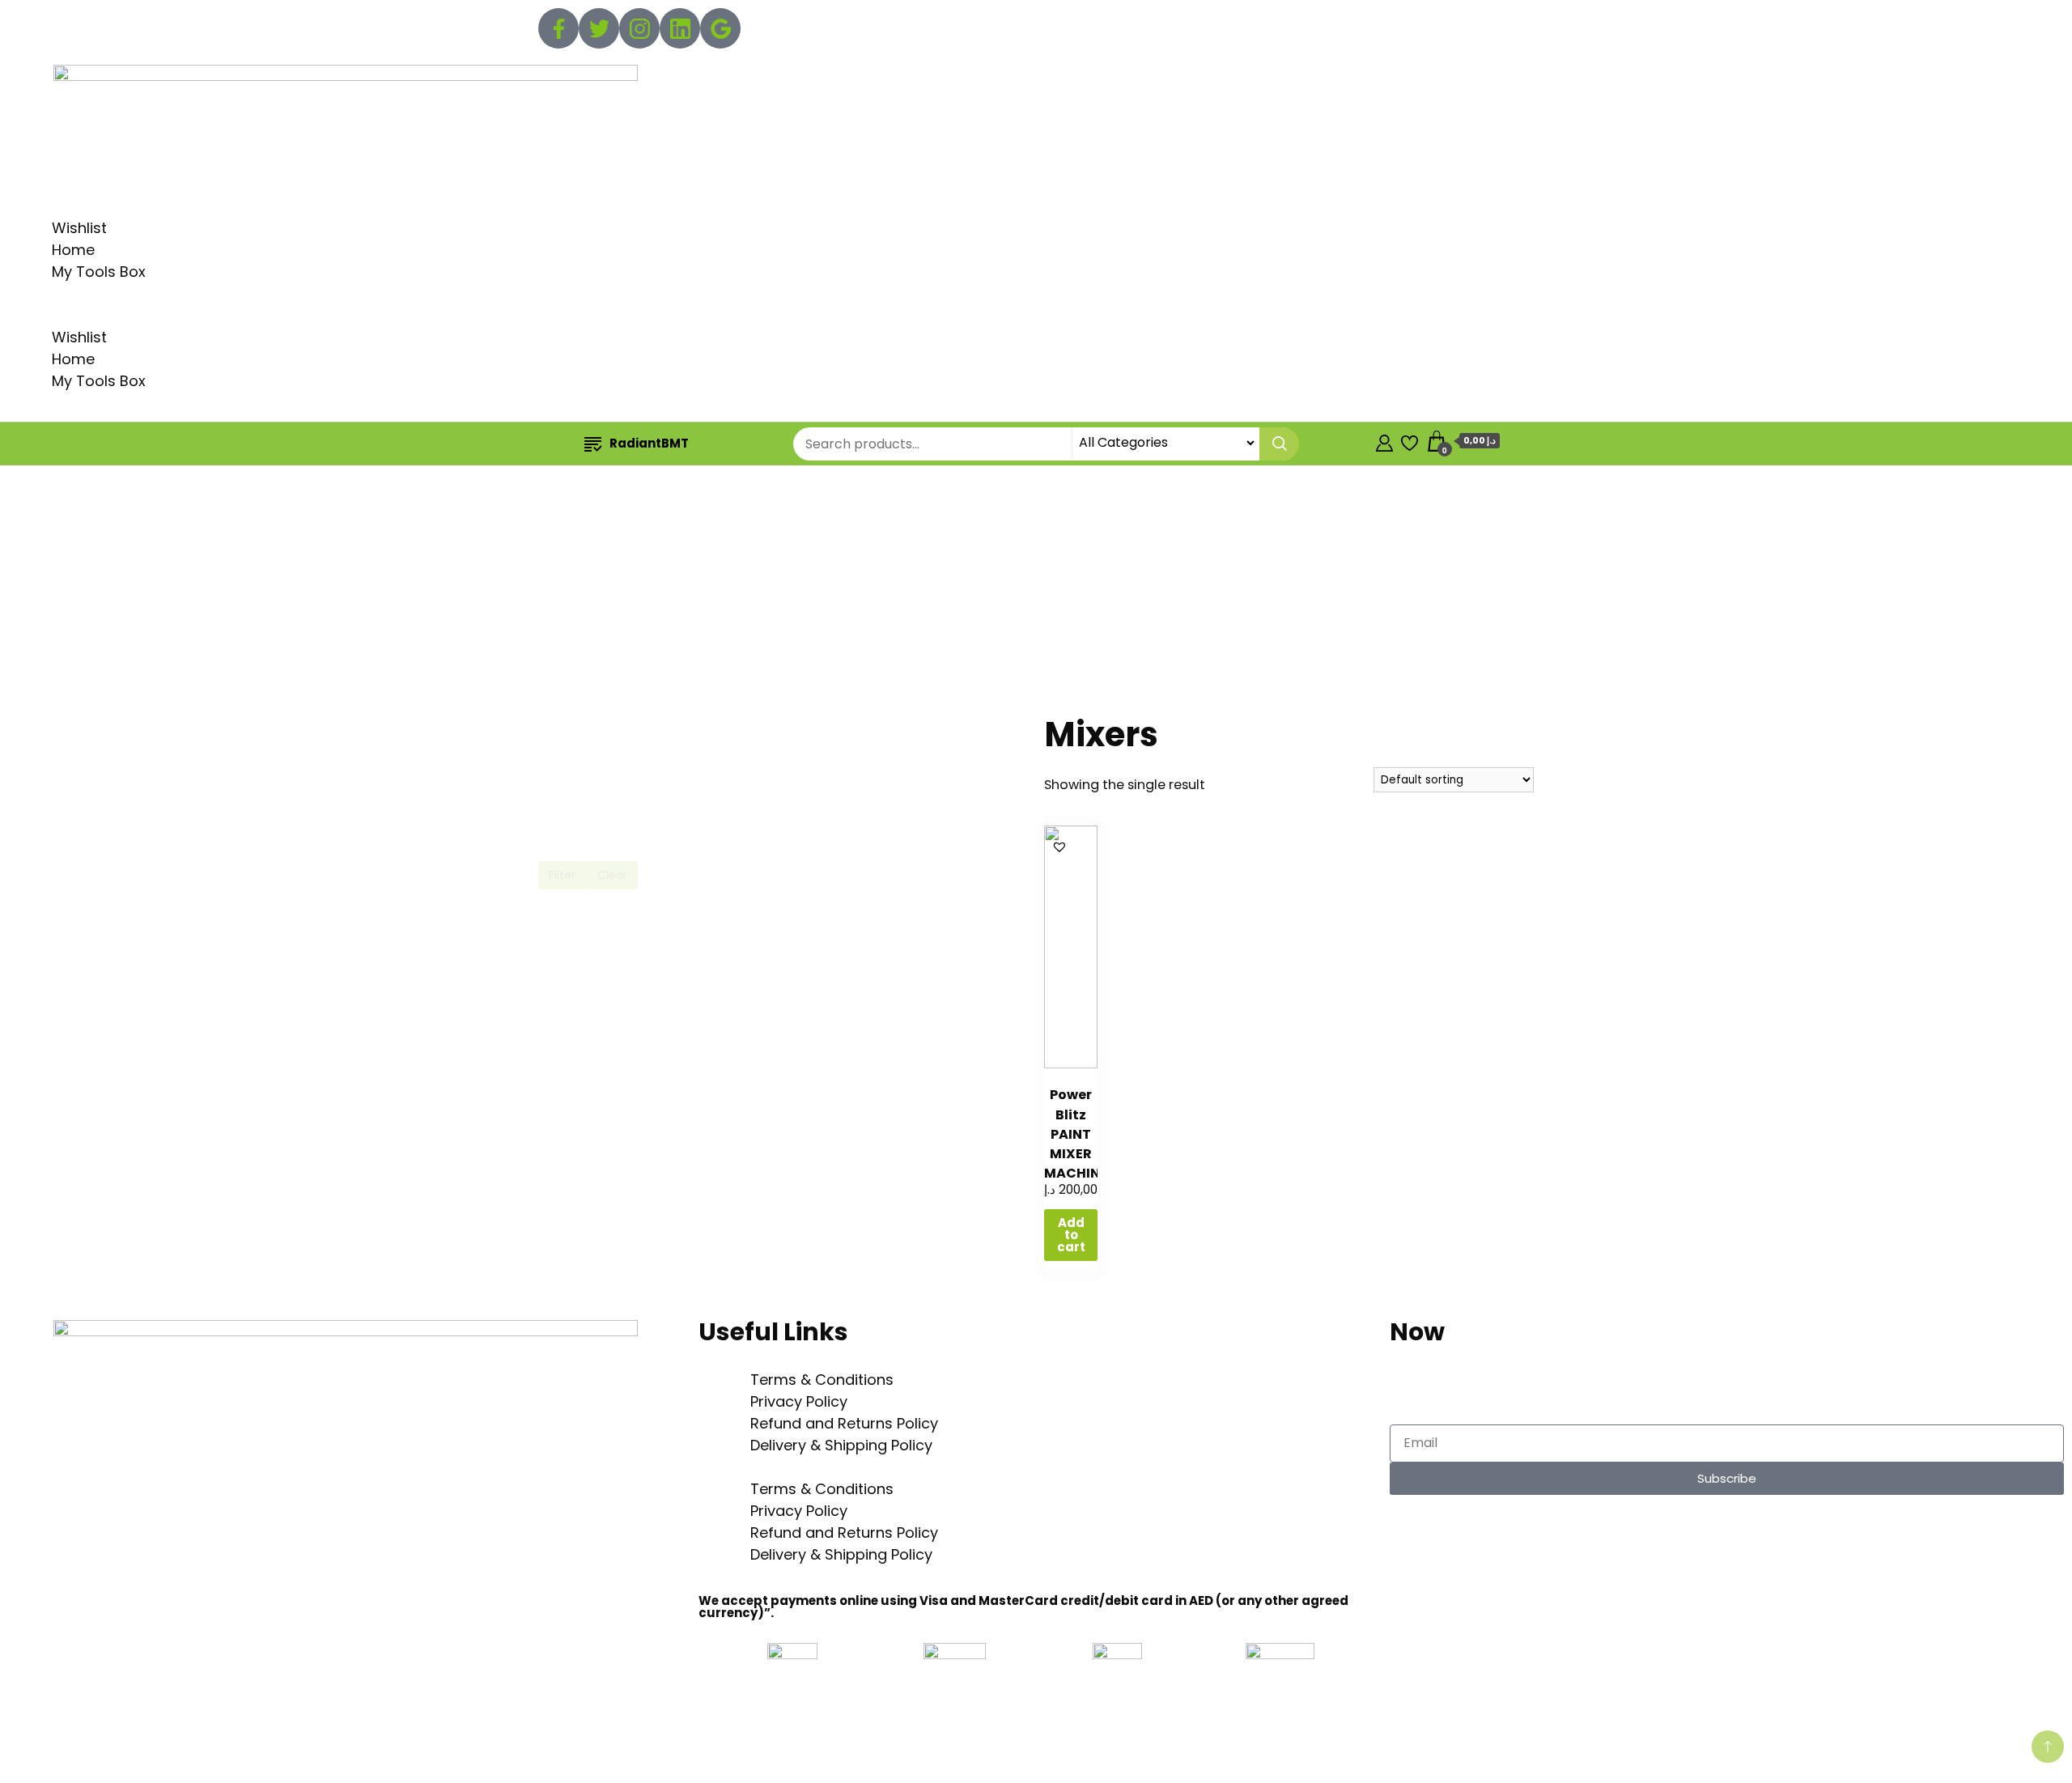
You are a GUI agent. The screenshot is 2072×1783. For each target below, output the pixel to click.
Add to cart (1071, 1235)
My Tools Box (99, 272)
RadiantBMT (649, 443)
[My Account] (1384, 441)
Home (73, 250)
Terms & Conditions (822, 1380)
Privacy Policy (799, 1401)
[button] (1036, 315)
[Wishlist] (1410, 441)
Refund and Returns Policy (844, 1423)
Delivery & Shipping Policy (841, 1445)
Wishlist (79, 228)
